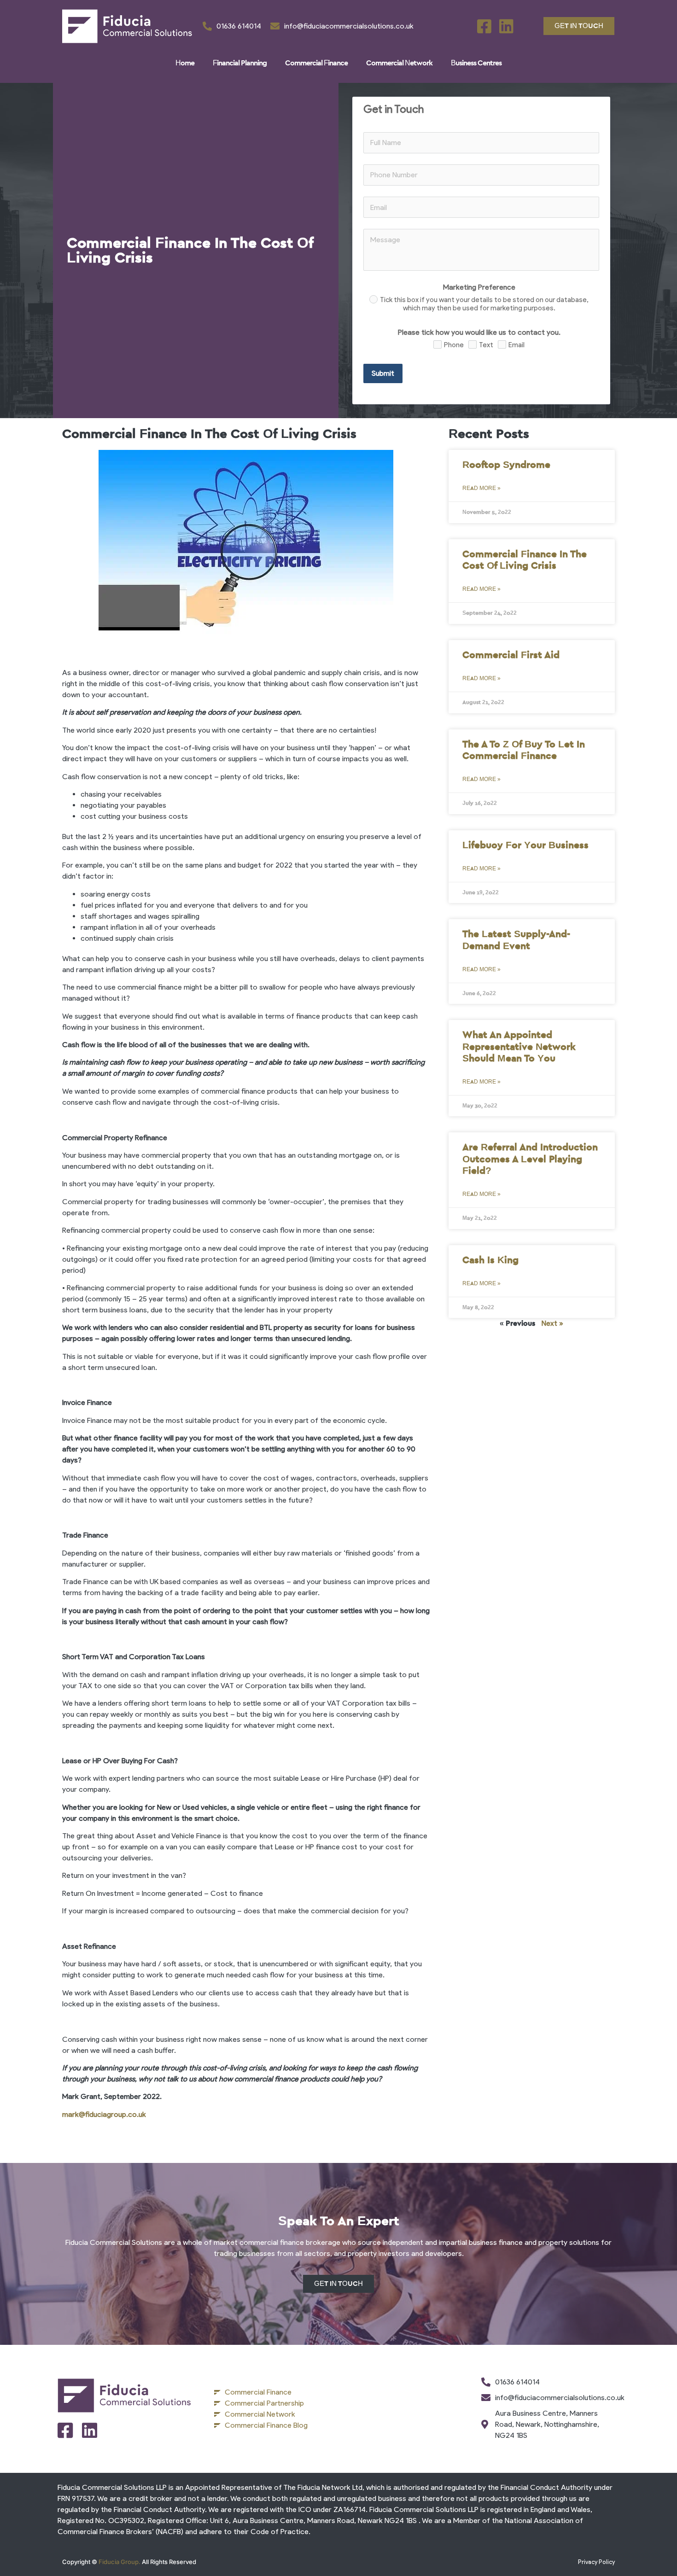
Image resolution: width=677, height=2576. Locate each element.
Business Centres (476, 63)
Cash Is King (490, 1260)
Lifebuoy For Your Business (525, 845)
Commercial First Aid (511, 655)
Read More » (481, 488)
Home (185, 63)
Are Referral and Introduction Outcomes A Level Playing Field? (530, 1159)
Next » (552, 1323)
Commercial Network (399, 63)
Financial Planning (240, 63)
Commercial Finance (316, 63)
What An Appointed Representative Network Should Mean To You (519, 1046)
